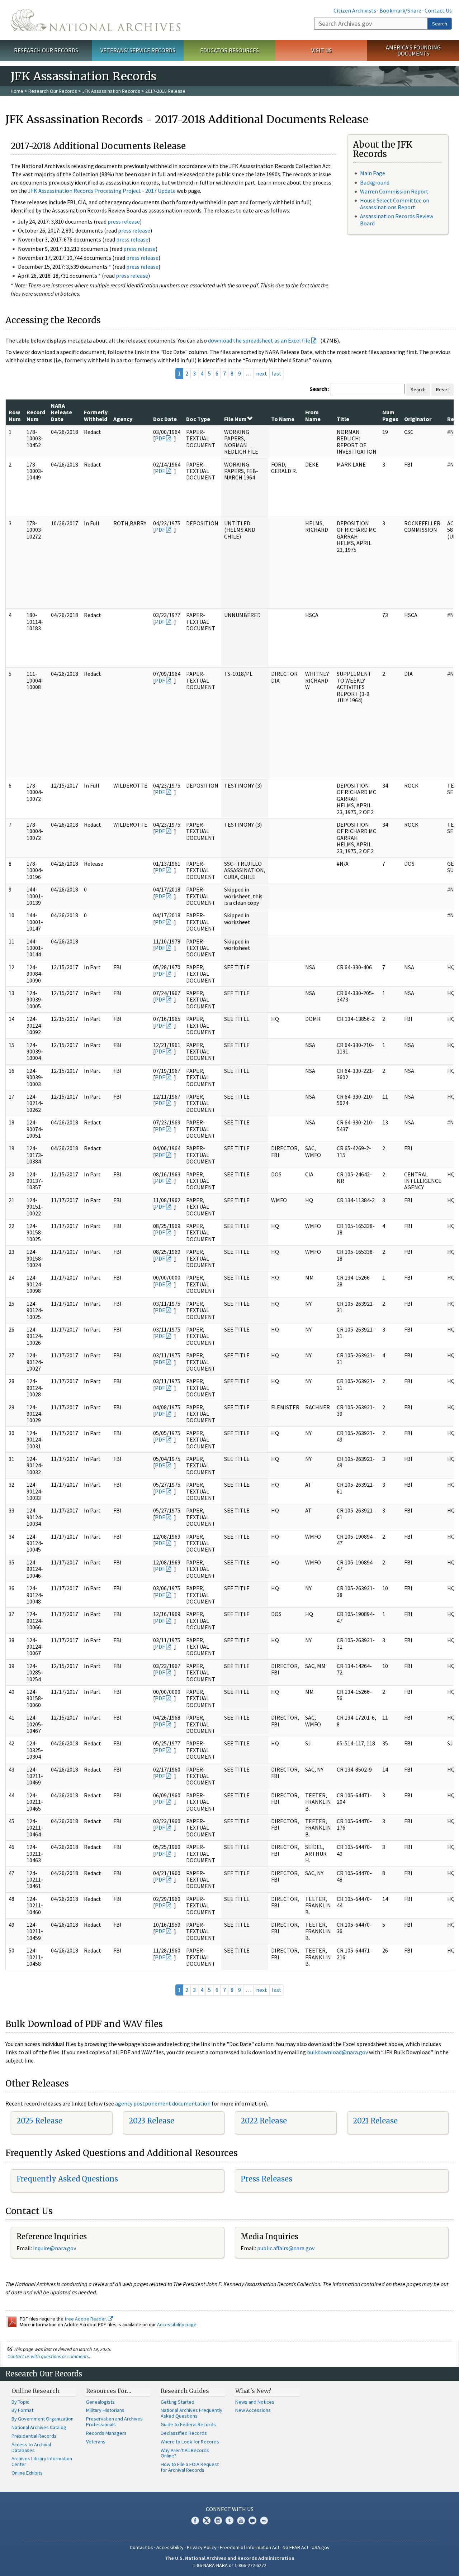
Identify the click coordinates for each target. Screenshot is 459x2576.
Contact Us (438, 10)
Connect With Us (230, 2509)
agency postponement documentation (163, 2103)
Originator (418, 419)
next (262, 373)
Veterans (96, 2442)
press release (124, 221)
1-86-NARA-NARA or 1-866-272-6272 (230, 2565)
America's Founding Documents (413, 50)
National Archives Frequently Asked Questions (191, 2413)
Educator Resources (229, 50)
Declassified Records (184, 2433)
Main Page (373, 173)
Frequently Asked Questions (67, 2179)
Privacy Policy (202, 2547)
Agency (123, 419)
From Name (313, 415)
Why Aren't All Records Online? (185, 2453)
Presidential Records (34, 2436)
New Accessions (253, 2410)
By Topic (20, 2402)
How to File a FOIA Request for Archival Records (190, 2467)
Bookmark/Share (400, 10)
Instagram (218, 2520)
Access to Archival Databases (31, 2447)
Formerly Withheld (96, 415)
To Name (283, 419)
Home (17, 91)
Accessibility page (177, 2324)
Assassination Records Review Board (397, 219)
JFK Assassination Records (111, 91)
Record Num (36, 415)
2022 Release (264, 2121)
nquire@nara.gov (55, 2248)
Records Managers (106, 2433)
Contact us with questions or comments (48, 2356)
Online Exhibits (27, 2473)
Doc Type (198, 419)
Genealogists (100, 2402)
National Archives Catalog (39, 2427)
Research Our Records (46, 50)
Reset (443, 389)
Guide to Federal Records (188, 2424)
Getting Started (178, 2402)
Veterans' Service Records (138, 50)
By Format (22, 2410)
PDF (160, 438)
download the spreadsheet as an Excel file (259, 340)
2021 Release (375, 2121)
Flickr (264, 2520)
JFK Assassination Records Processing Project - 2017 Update (102, 191)
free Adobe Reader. (86, 2319)
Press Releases (266, 2179)
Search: (319, 389)
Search (440, 24)
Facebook (195, 2520)
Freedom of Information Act (250, 2547)
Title (343, 419)
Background (375, 182)
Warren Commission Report (394, 191)
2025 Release (39, 2121)
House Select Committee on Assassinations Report (395, 204)
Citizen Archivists (355, 10)
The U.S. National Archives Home (96, 20)
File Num (235, 419)
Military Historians (105, 2410)
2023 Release (152, 2121)
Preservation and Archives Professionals (114, 2422)
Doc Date (165, 419)
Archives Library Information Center (42, 2461)
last (277, 373)
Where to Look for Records (190, 2442)
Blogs (252, 2520)
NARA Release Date (61, 412)
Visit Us (321, 50)
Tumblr (229, 2520)
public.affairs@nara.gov (286, 2248)
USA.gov (321, 2547)
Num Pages (390, 415)
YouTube (241, 2520)
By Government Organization (42, 2419)
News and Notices (255, 2402)
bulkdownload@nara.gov (337, 2052)
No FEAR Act (295, 2547)
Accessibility (170, 2547)
